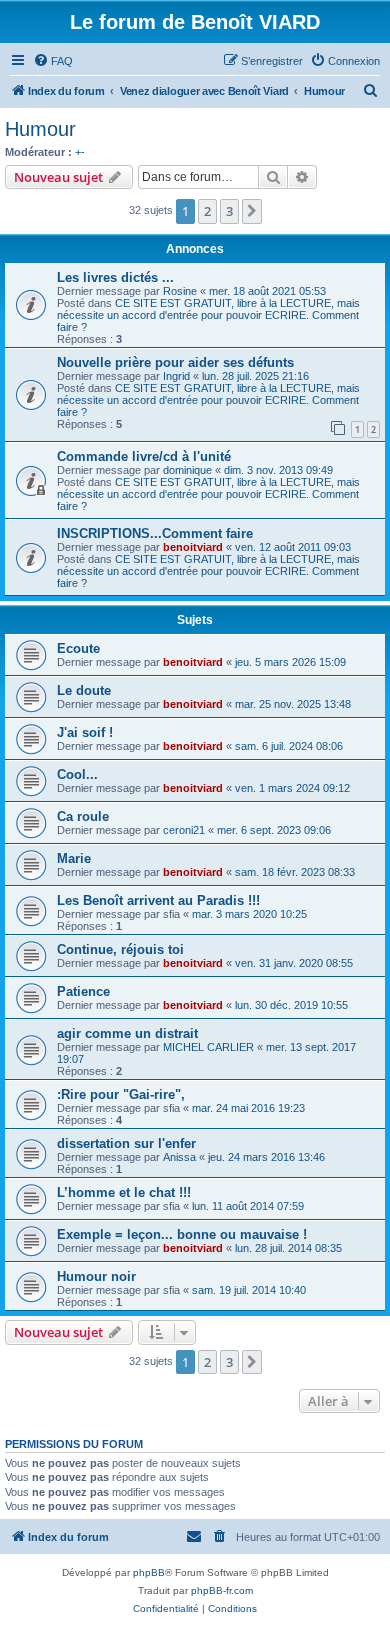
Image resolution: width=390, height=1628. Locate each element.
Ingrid (176, 376)
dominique (187, 470)
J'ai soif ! (85, 732)
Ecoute (78, 648)
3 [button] (229, 211)
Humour (40, 129)
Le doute (84, 690)
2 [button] (207, 211)
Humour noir (96, 1276)
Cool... (77, 774)
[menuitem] (53, 61)
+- (80, 152)
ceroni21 (184, 830)
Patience (83, 991)
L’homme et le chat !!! (124, 1192)
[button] (252, 211)
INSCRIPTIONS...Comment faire (155, 533)
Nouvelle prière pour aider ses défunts (175, 362)
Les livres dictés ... (115, 277)
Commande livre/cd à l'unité (144, 456)
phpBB (149, 1572)
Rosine (180, 291)
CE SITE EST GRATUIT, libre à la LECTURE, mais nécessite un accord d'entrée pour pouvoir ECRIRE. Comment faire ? (208, 315)
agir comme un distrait (127, 1033)
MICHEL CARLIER (208, 1047)
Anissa (179, 1157)
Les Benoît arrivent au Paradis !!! (158, 900)
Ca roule (83, 816)
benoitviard (193, 547)
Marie (74, 858)
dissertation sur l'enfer (126, 1143)
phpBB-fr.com (222, 1590)
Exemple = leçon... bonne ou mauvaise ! (182, 1234)
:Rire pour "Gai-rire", (121, 1094)
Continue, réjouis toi (120, 949)
